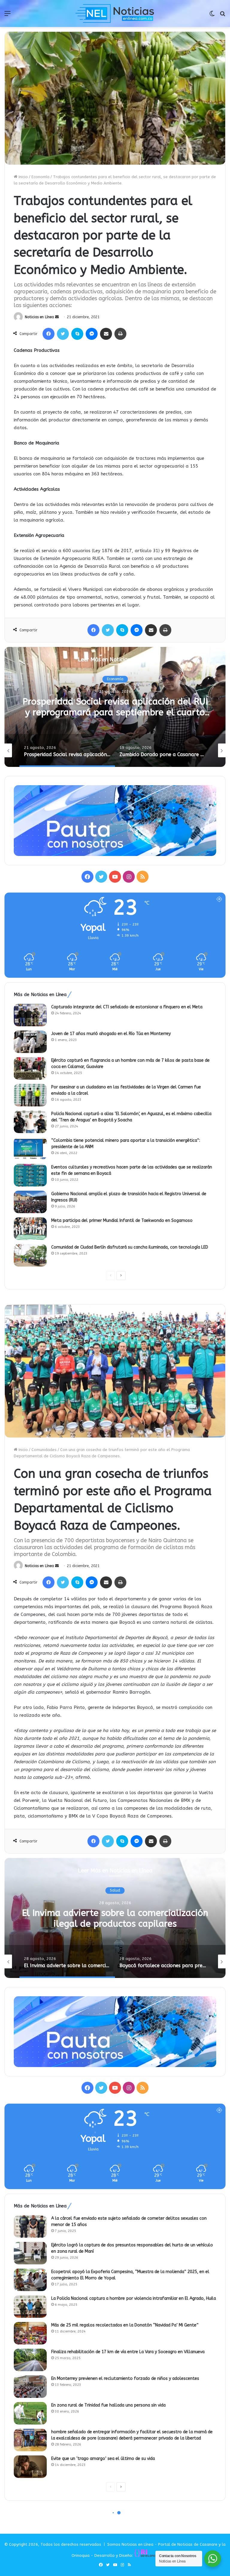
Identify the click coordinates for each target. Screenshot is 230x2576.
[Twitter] (63, 334)
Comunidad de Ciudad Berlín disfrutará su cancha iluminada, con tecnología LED (130, 1247)
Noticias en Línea (39, 317)
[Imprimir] (120, 334)
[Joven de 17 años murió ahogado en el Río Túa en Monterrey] (30, 1042)
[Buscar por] (223, 16)
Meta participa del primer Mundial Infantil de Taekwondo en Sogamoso (122, 1221)
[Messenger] (92, 334)
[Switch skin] (212, 16)
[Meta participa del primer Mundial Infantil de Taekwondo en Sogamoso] (30, 1229)
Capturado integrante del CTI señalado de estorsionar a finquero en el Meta (127, 1007)
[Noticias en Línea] (115, 13)
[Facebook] (49, 334)
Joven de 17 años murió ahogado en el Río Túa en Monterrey (111, 1034)
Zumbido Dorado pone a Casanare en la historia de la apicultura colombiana (115, 707)
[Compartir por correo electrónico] (106, 334)
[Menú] (7, 16)
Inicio (23, 177)
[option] (115, 707)
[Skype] (77, 334)
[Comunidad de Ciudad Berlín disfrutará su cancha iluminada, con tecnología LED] (30, 1255)
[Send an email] (57, 317)
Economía (40, 177)
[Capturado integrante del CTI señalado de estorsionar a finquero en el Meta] (30, 1015)
